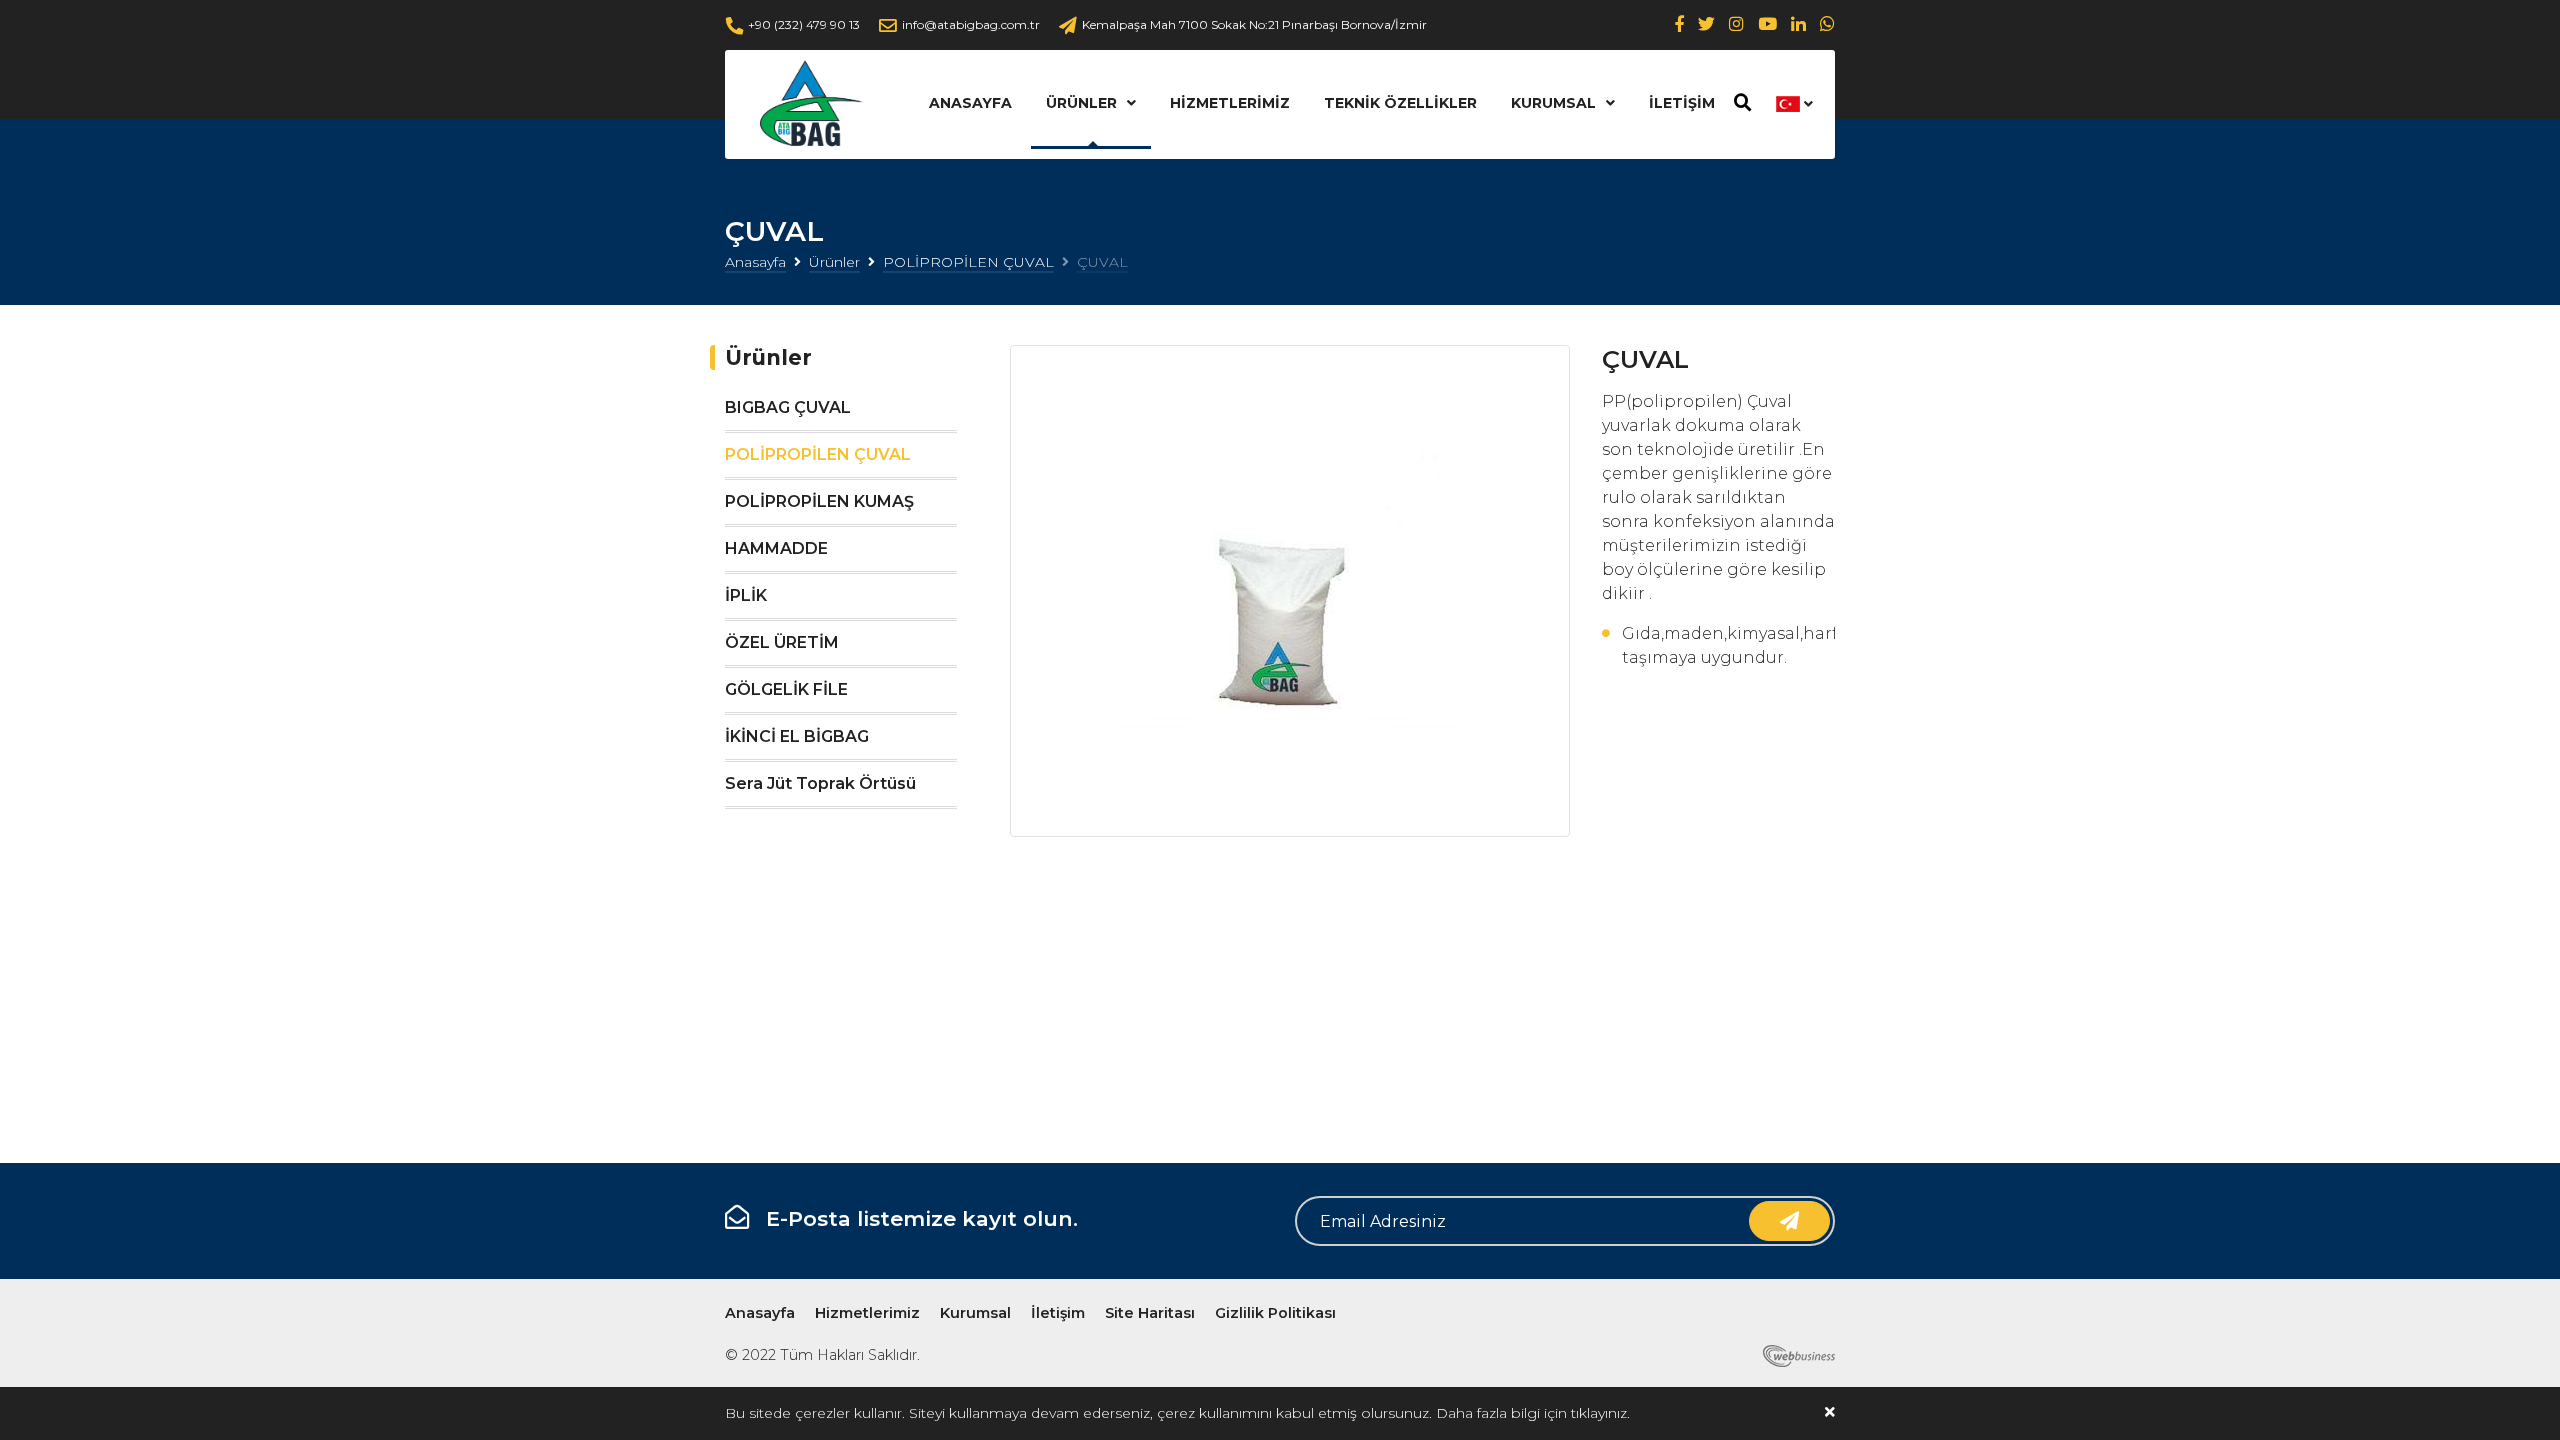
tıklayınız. (1600, 1413)
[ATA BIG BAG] (808, 104)
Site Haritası (1150, 1313)
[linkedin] (1798, 24)
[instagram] (1736, 24)
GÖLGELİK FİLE (786, 689)
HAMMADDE (776, 548)
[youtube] (1767, 24)
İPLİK (746, 595)
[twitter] (1706, 24)
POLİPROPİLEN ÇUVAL (968, 262)
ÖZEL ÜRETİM (782, 642)
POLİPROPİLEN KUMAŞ (819, 501)
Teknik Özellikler (1400, 103)
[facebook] (1679, 24)
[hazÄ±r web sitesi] (1795, 1355)
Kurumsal (1553, 103)
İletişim (1682, 103)
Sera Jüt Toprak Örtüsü (820, 783)
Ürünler (1081, 103)
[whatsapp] (1827, 24)
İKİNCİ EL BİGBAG (797, 736)
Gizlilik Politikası (1275, 1313)
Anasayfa (970, 103)
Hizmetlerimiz (1230, 103)
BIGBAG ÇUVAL (788, 407)
